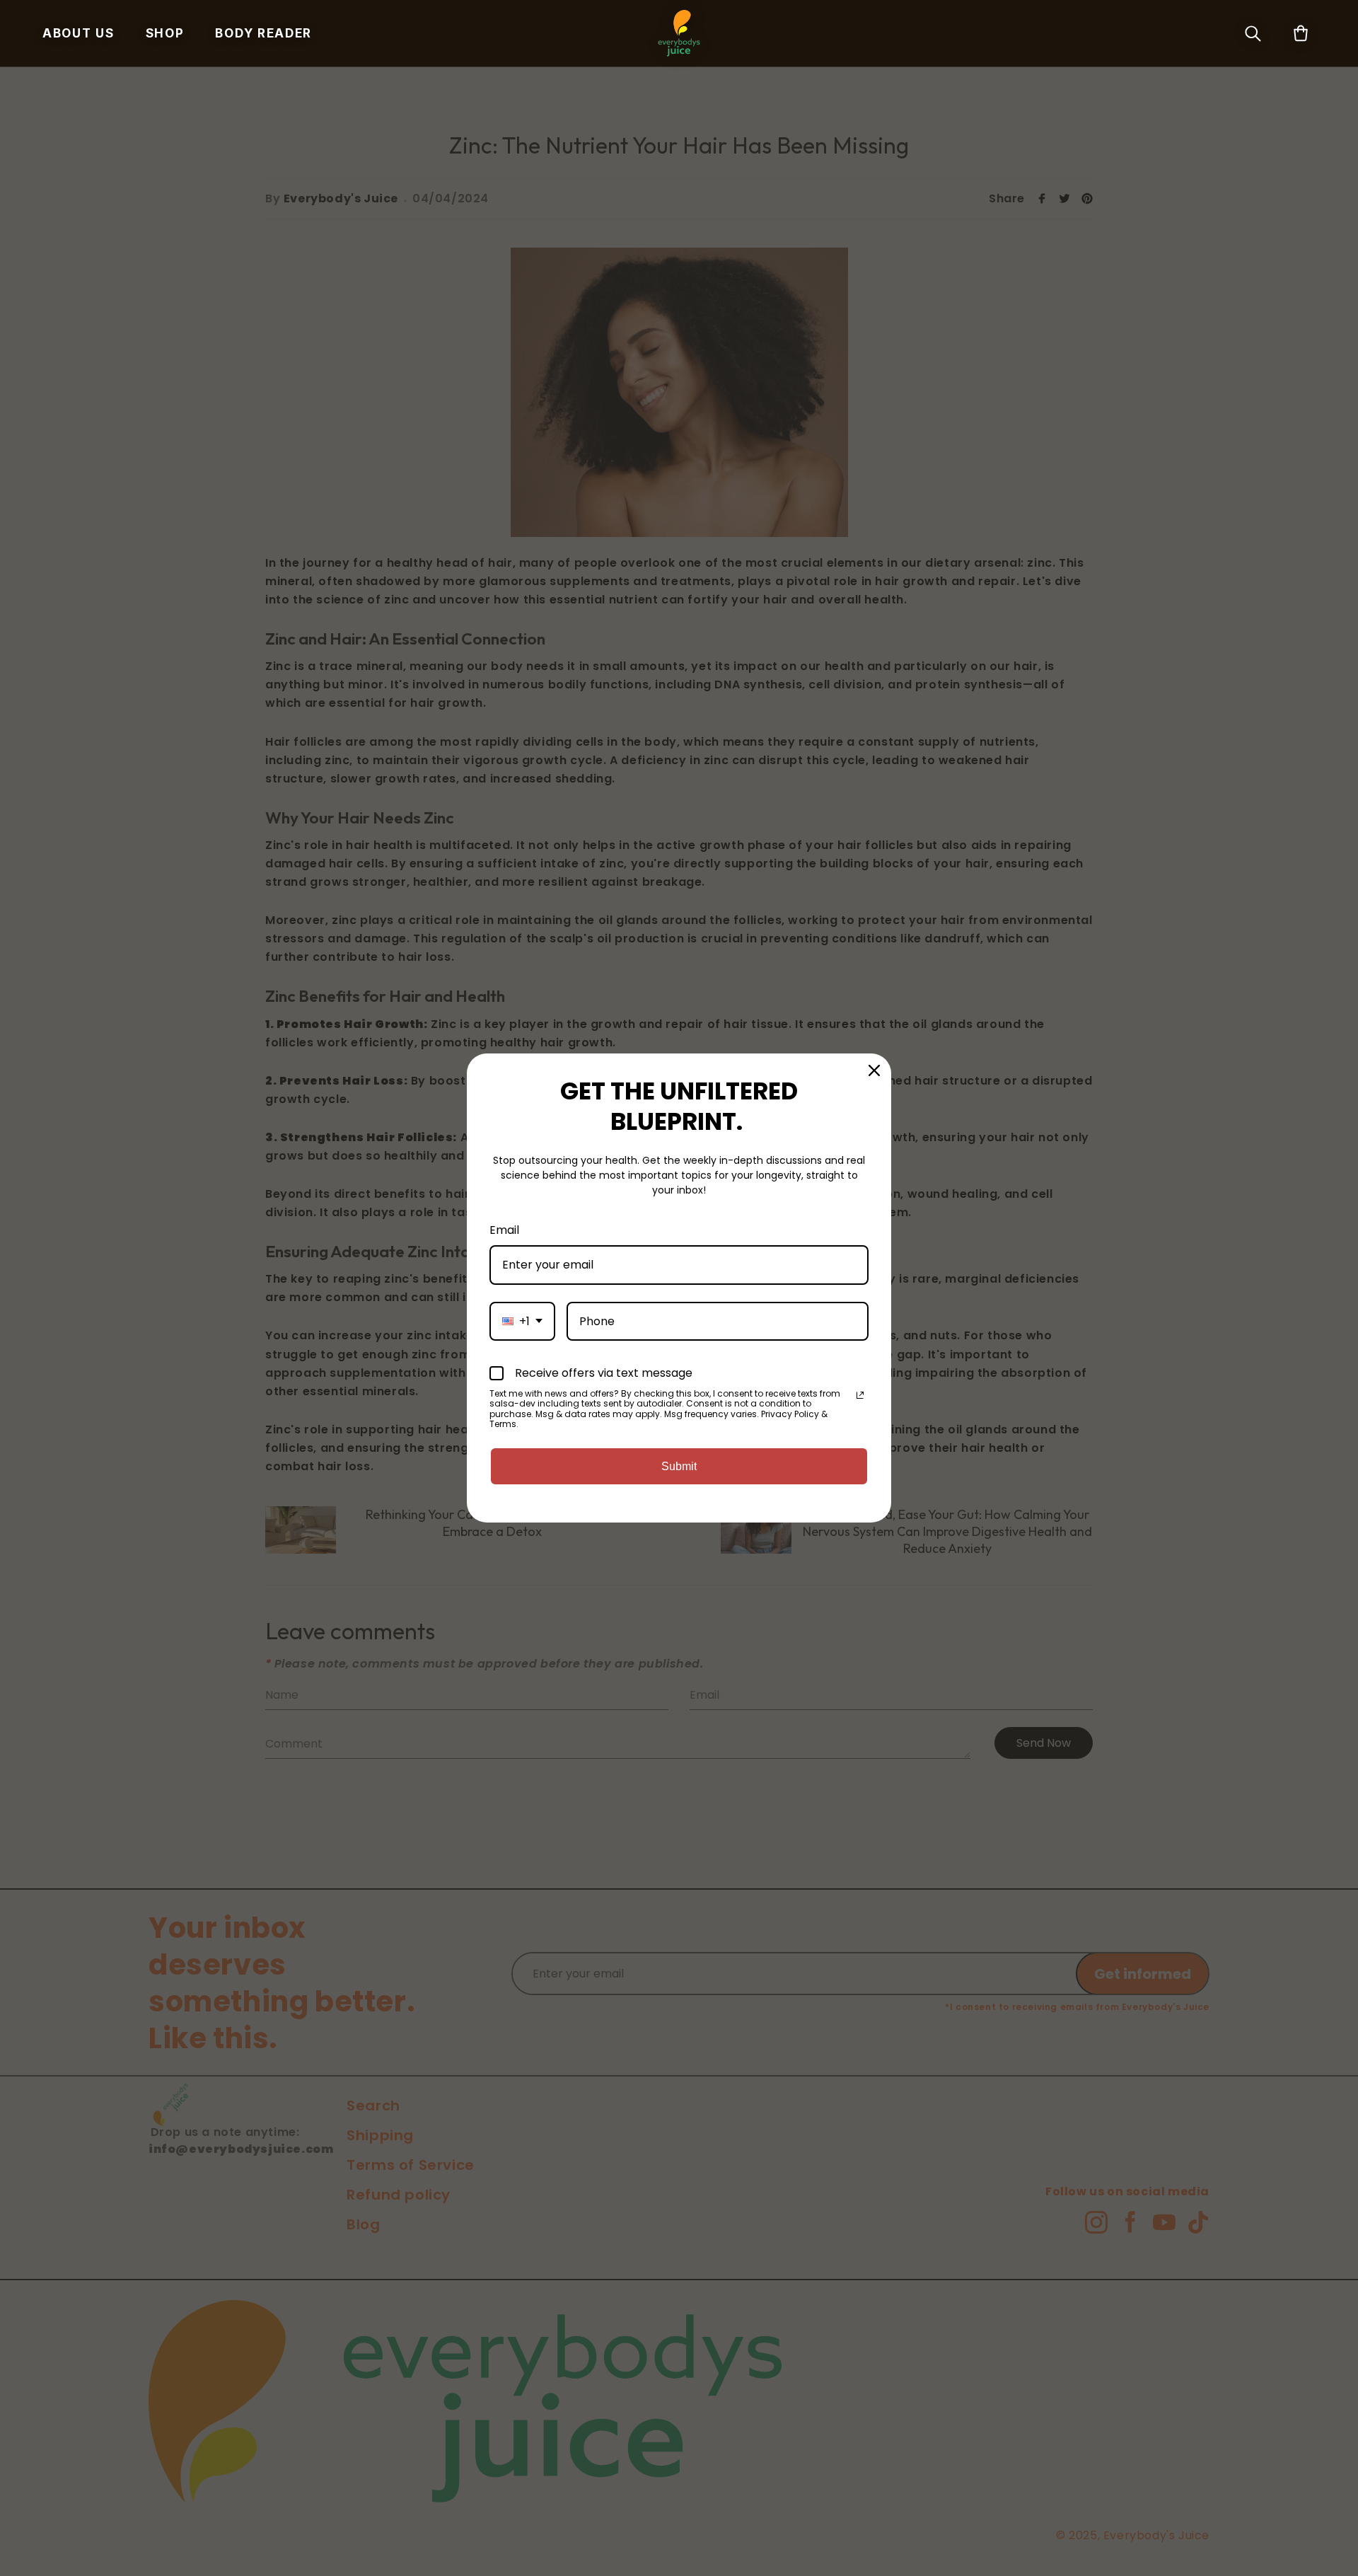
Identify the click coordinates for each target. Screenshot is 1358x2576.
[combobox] (522, 1321)
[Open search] (1253, 33)
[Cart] (1301, 33)
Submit (679, 1466)
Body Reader (263, 34)
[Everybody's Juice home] (679, 33)
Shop (165, 34)
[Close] (874, 1070)
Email (504, 1230)
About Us (79, 34)
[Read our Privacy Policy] (860, 1395)
